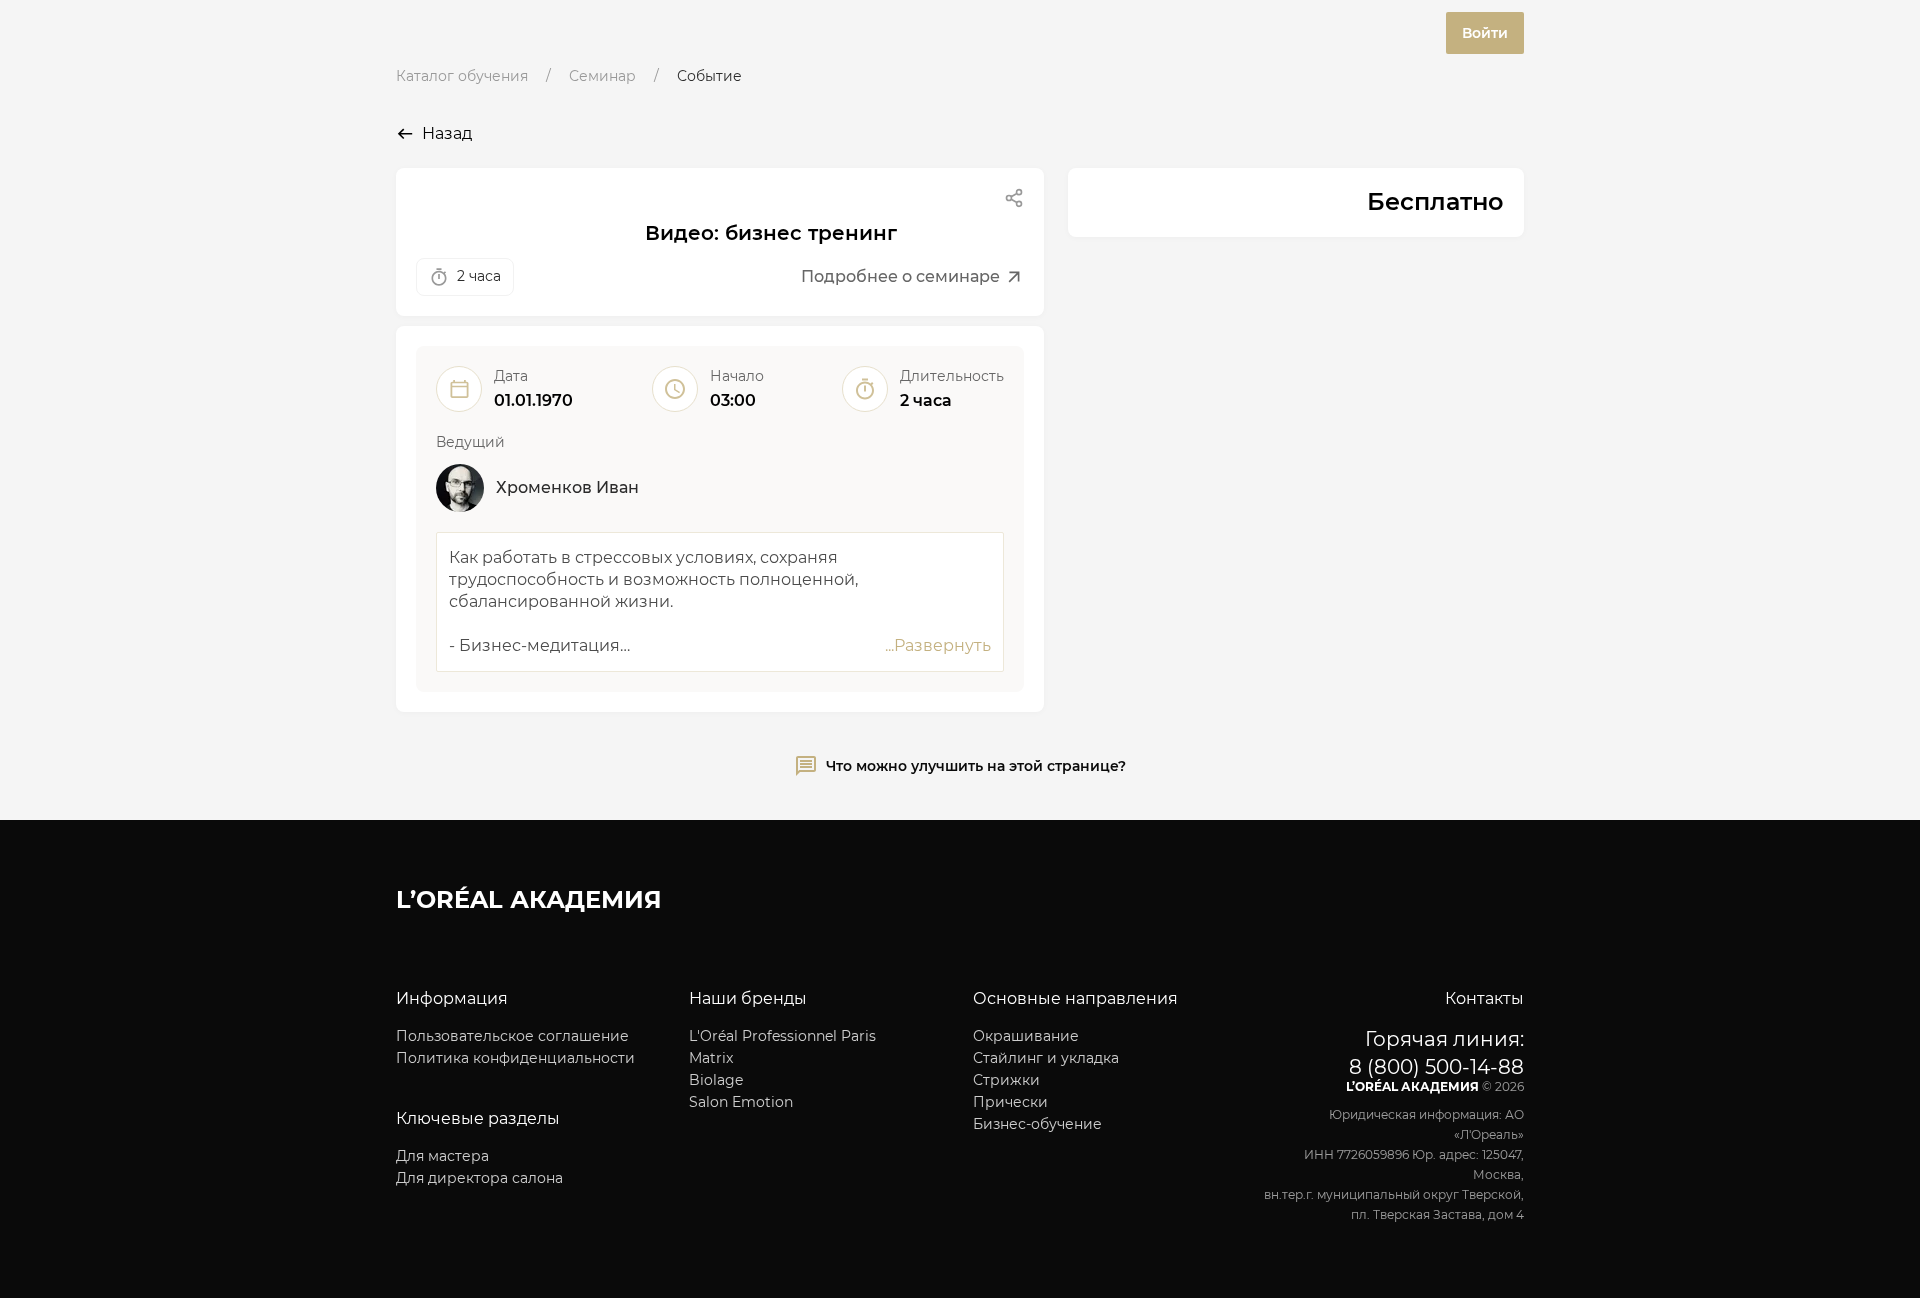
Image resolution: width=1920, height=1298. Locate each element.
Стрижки (1006, 1080)
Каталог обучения (462, 76)
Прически (1010, 1102)
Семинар (602, 76)
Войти (1485, 33)
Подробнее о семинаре (900, 276)
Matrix (711, 1058)
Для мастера (442, 1156)
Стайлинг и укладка (1046, 1058)
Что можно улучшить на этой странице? (976, 766)
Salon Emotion (741, 1102)
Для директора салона (479, 1178)
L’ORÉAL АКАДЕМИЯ (529, 899)
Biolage (716, 1080)
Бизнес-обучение (1037, 1124)
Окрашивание (1026, 1036)
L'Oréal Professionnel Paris (782, 1036)
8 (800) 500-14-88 (1436, 1067)
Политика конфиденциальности (515, 1058)
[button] (1014, 198)
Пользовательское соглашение (512, 1036)
